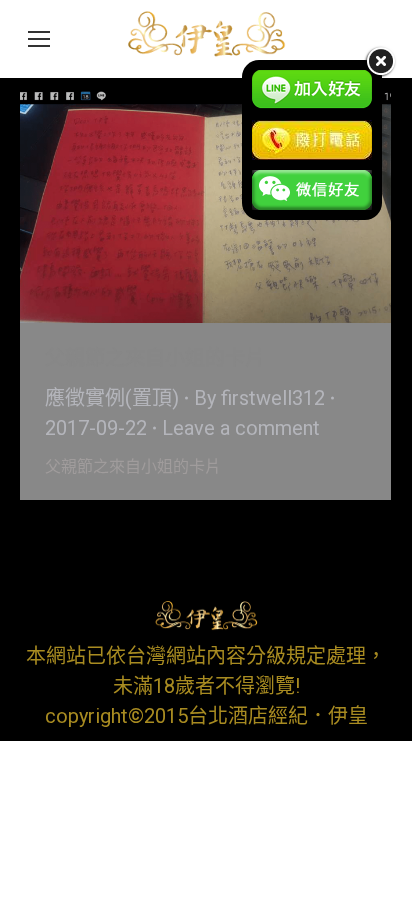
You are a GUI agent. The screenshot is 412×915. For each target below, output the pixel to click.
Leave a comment (241, 428)
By (259, 398)
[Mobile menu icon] (39, 39)
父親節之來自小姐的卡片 (155, 358)
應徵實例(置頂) (112, 398)
